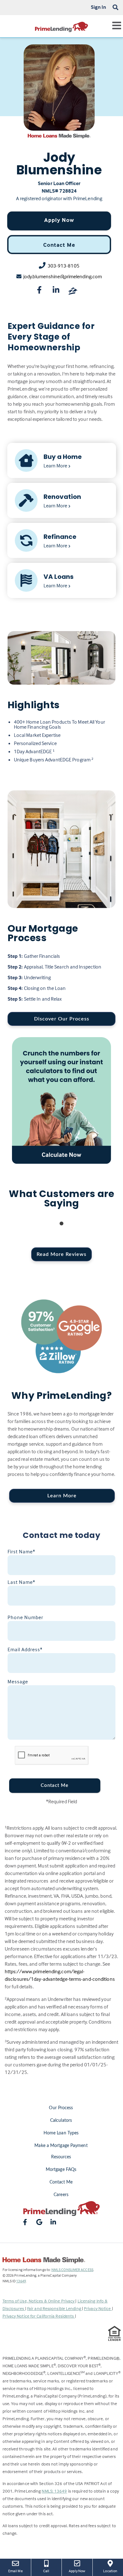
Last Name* (21, 1582)
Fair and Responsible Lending (55, 2308)
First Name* (21, 1551)
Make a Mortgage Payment (61, 2146)
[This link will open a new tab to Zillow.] (73, 291)
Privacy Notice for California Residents (39, 2316)
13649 (21, 2281)
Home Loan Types (61, 2133)
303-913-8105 (64, 266)
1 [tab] (61, 1224)
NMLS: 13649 (54, 2491)
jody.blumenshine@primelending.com (63, 276)
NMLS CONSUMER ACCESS (72, 2270)
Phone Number (25, 1617)
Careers (61, 2195)
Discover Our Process (62, 1019)
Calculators (61, 2121)
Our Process (61, 2108)
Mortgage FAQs (61, 2170)
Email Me (15, 2571)
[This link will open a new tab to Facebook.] (39, 291)
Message (18, 1681)
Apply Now (59, 220)
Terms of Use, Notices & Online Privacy (39, 2301)
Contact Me (59, 245)
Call (46, 2571)
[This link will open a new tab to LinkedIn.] (56, 291)
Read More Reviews (61, 1254)
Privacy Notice (98, 2308)
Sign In (99, 7)
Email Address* (25, 1649)
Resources (61, 2157)
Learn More (62, 1496)
